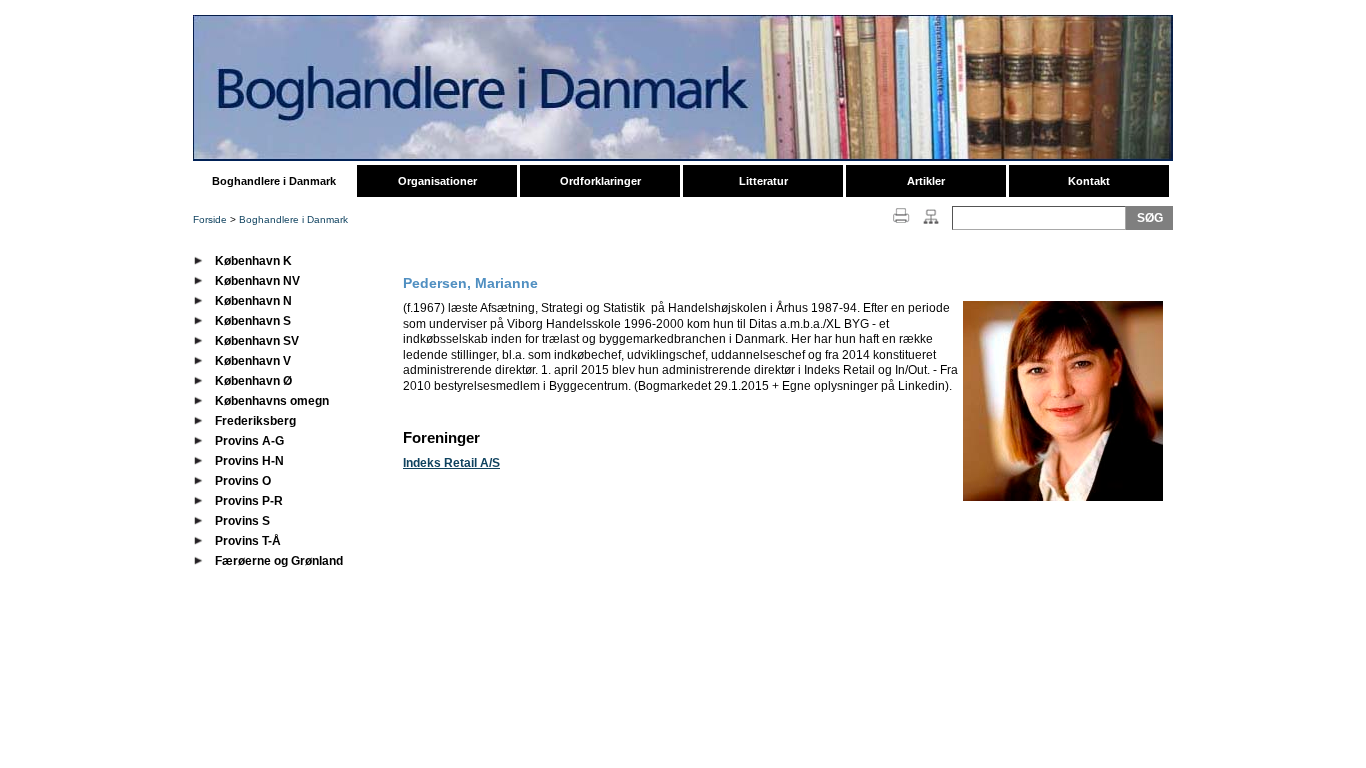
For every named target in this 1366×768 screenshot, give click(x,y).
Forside (210, 219)
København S (253, 321)
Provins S (242, 521)
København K (253, 261)
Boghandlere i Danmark (274, 181)
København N (253, 301)
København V (253, 361)
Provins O (243, 481)
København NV (257, 281)
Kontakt (1089, 181)
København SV (257, 341)
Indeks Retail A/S (451, 463)
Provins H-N (249, 461)
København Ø (253, 381)
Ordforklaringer (600, 181)
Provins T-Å (248, 541)
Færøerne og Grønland (279, 561)
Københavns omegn (272, 401)
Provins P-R (249, 501)
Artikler (926, 181)
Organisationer (437, 181)
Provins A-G (249, 441)
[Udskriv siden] (901, 225)
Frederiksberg (255, 421)
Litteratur (763, 181)
